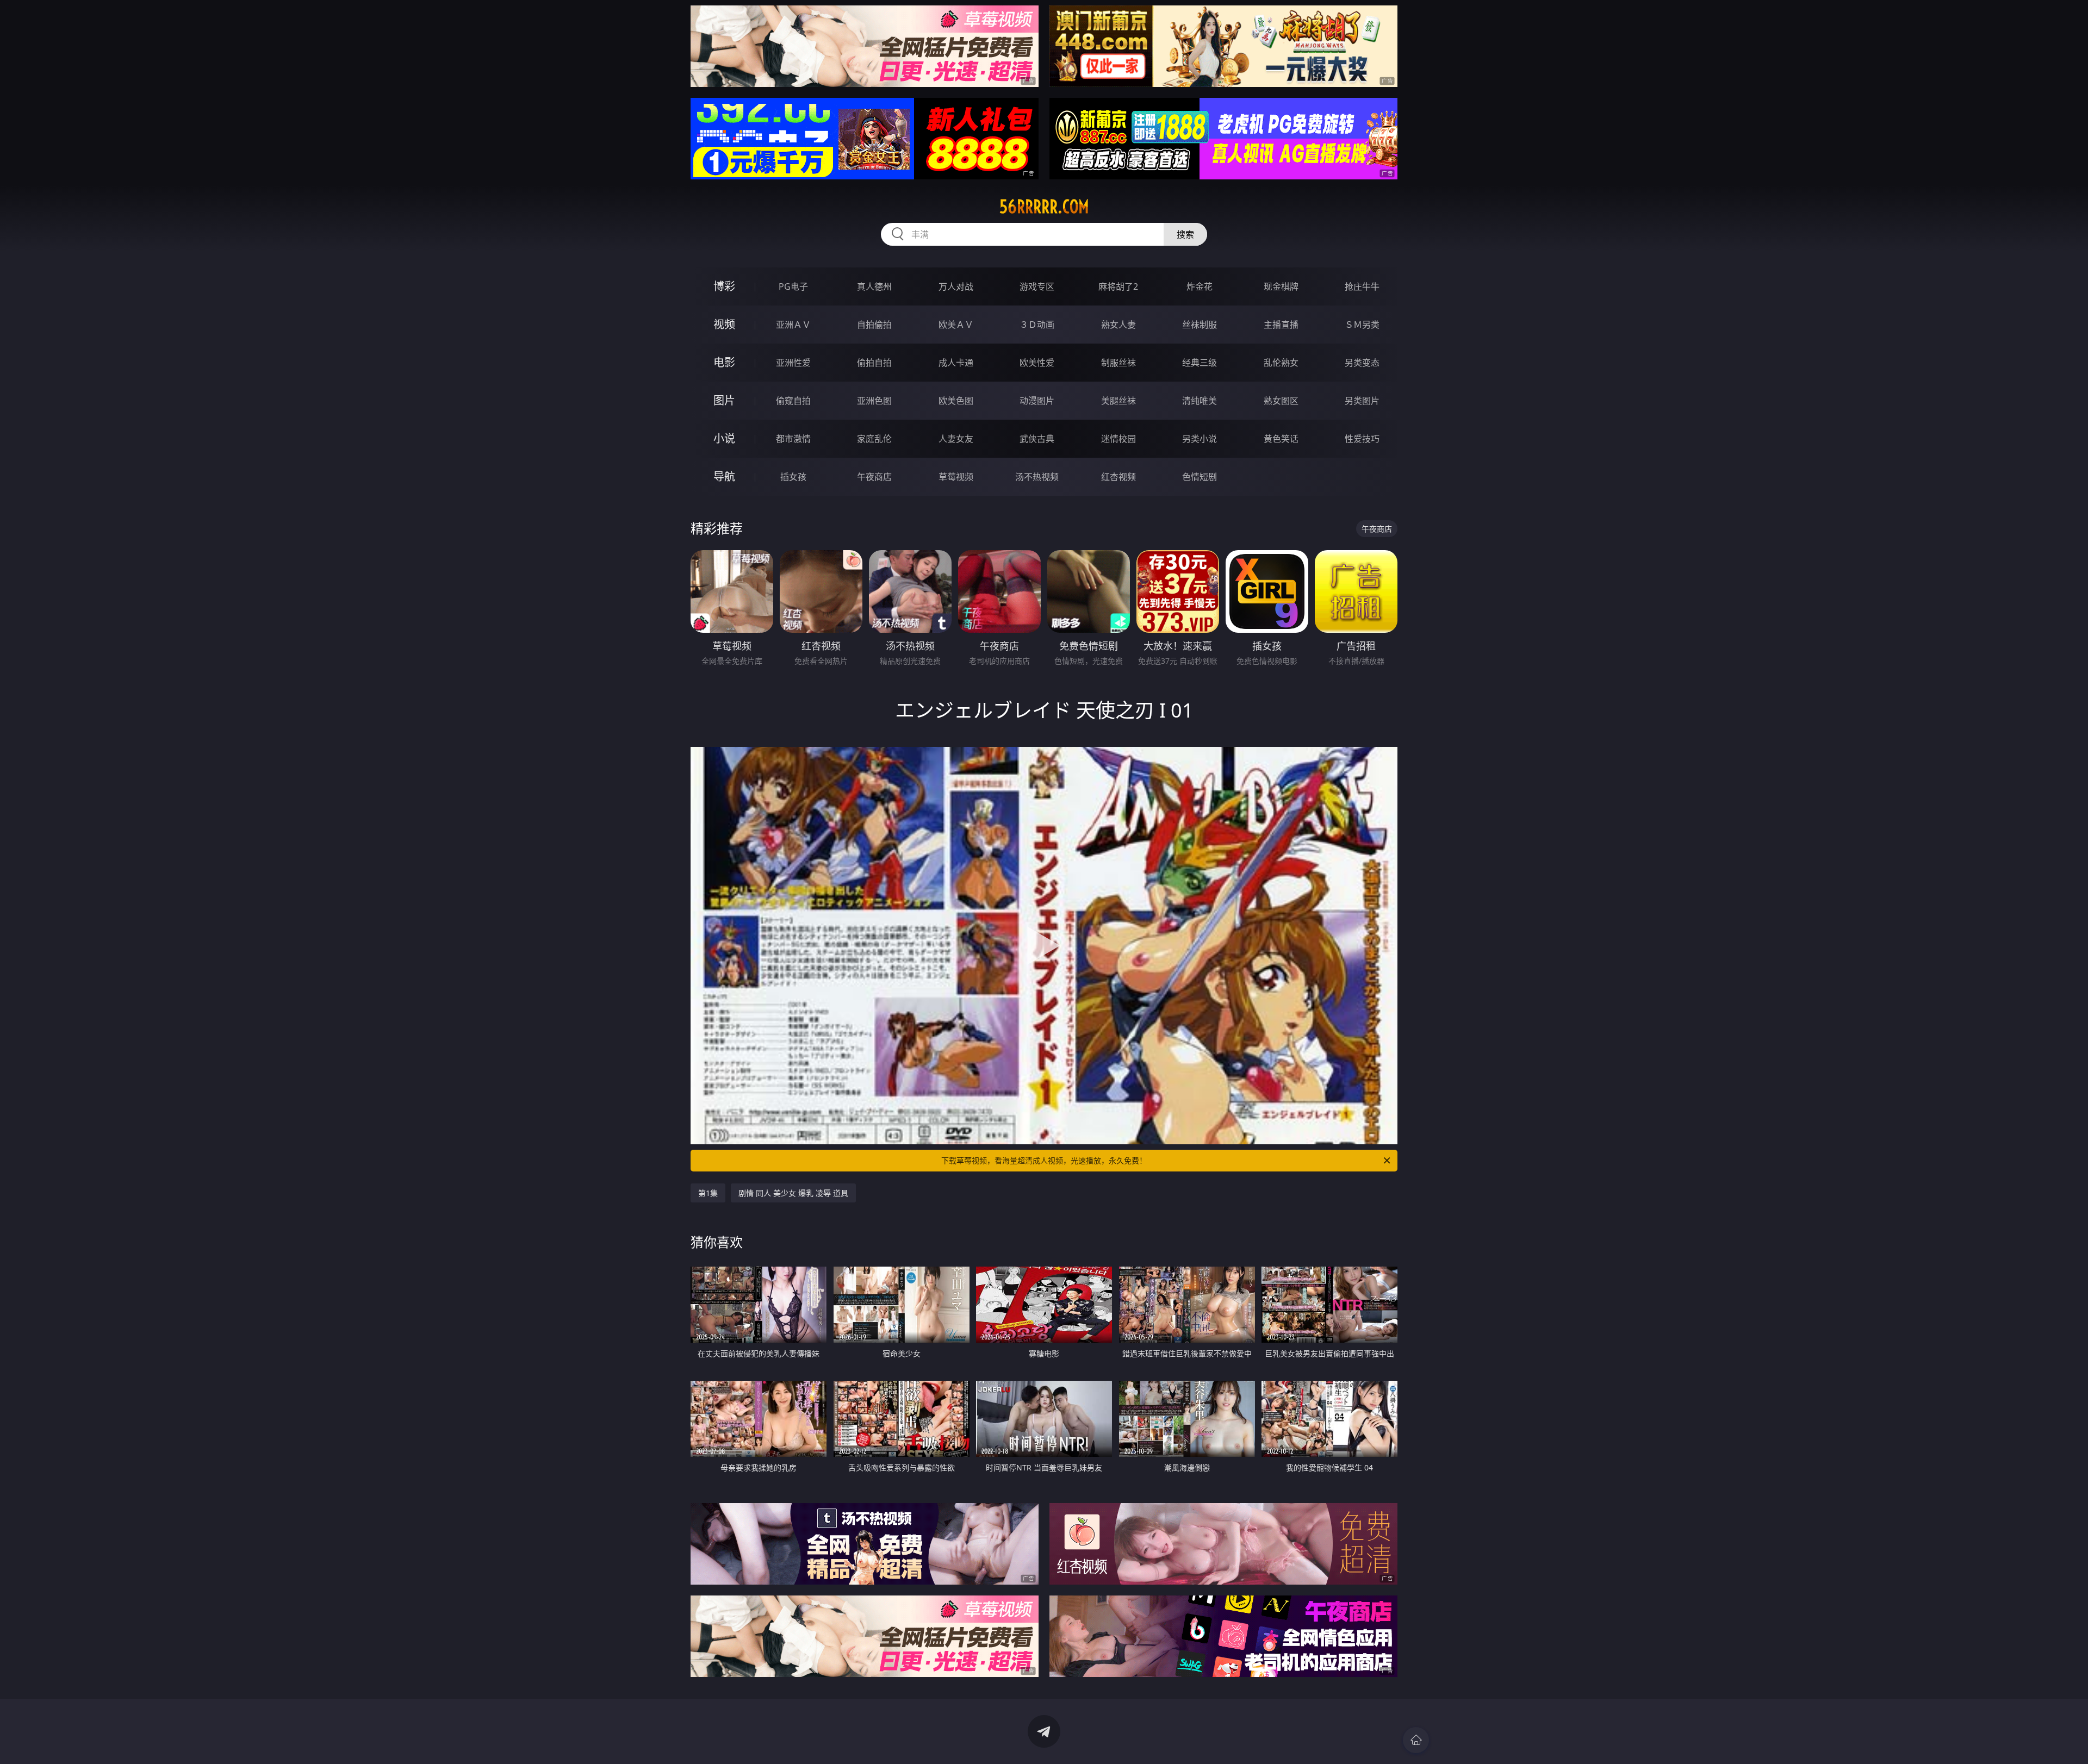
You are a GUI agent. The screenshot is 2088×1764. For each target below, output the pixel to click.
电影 (724, 362)
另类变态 (1362, 363)
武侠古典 (1037, 439)
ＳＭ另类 (1362, 325)
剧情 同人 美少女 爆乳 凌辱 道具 (793, 1193)
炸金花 (1200, 286)
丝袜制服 (1200, 325)
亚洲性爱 (793, 363)
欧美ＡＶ (956, 325)
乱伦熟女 (1281, 363)
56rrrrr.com (1044, 207)
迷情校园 (1118, 439)
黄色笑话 (1281, 439)
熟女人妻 (1118, 325)
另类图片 (1362, 401)
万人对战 (956, 286)
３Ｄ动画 (1037, 325)
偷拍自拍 (874, 363)
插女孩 (793, 477)
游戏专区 (1037, 286)
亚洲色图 (874, 401)
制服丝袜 (1118, 363)
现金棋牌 (1281, 286)
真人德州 (874, 286)
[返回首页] (1416, 1740)
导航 (724, 476)
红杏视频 (1118, 477)
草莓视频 (956, 477)
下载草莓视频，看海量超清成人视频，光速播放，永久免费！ (1044, 1160)
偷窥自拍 (793, 401)
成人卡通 (956, 363)
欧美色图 (956, 401)
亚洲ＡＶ (793, 325)
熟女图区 (1281, 401)
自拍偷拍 (874, 325)
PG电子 (793, 286)
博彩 (724, 286)
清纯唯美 (1200, 401)
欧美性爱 (1037, 363)
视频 (724, 324)
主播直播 (1281, 325)
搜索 (1185, 234)
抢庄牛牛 (1362, 286)
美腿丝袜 (1118, 401)
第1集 (708, 1193)
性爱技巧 (1362, 439)
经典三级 (1200, 363)
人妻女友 (956, 439)
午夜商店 (874, 477)
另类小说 (1200, 439)
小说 (724, 438)
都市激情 (793, 439)
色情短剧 (1200, 477)
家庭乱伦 (874, 439)
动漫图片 (1037, 401)
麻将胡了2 (1118, 286)
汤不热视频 (1037, 477)
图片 (724, 400)
